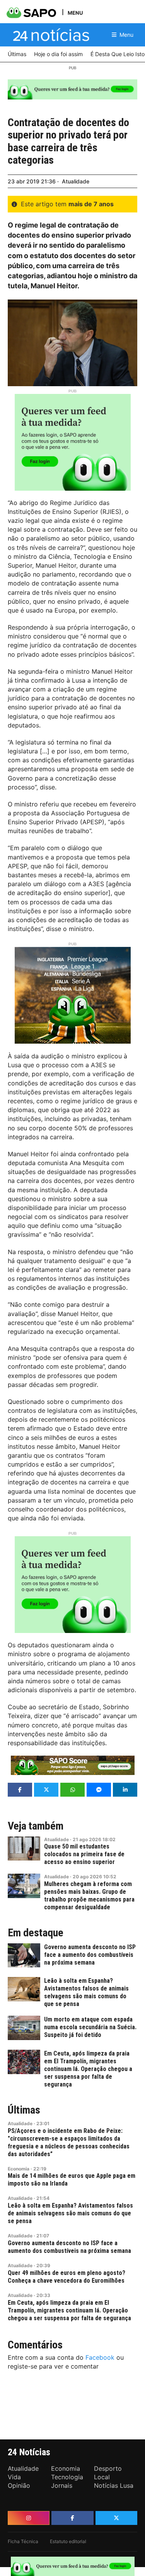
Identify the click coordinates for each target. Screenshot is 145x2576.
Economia (19, 2169)
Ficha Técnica (23, 2541)
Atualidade (76, 181)
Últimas (24, 2110)
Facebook (100, 2357)
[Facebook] (72, 2518)
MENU (75, 13)
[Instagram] (29, 2518)
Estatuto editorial (68, 2541)
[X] (116, 2518)
